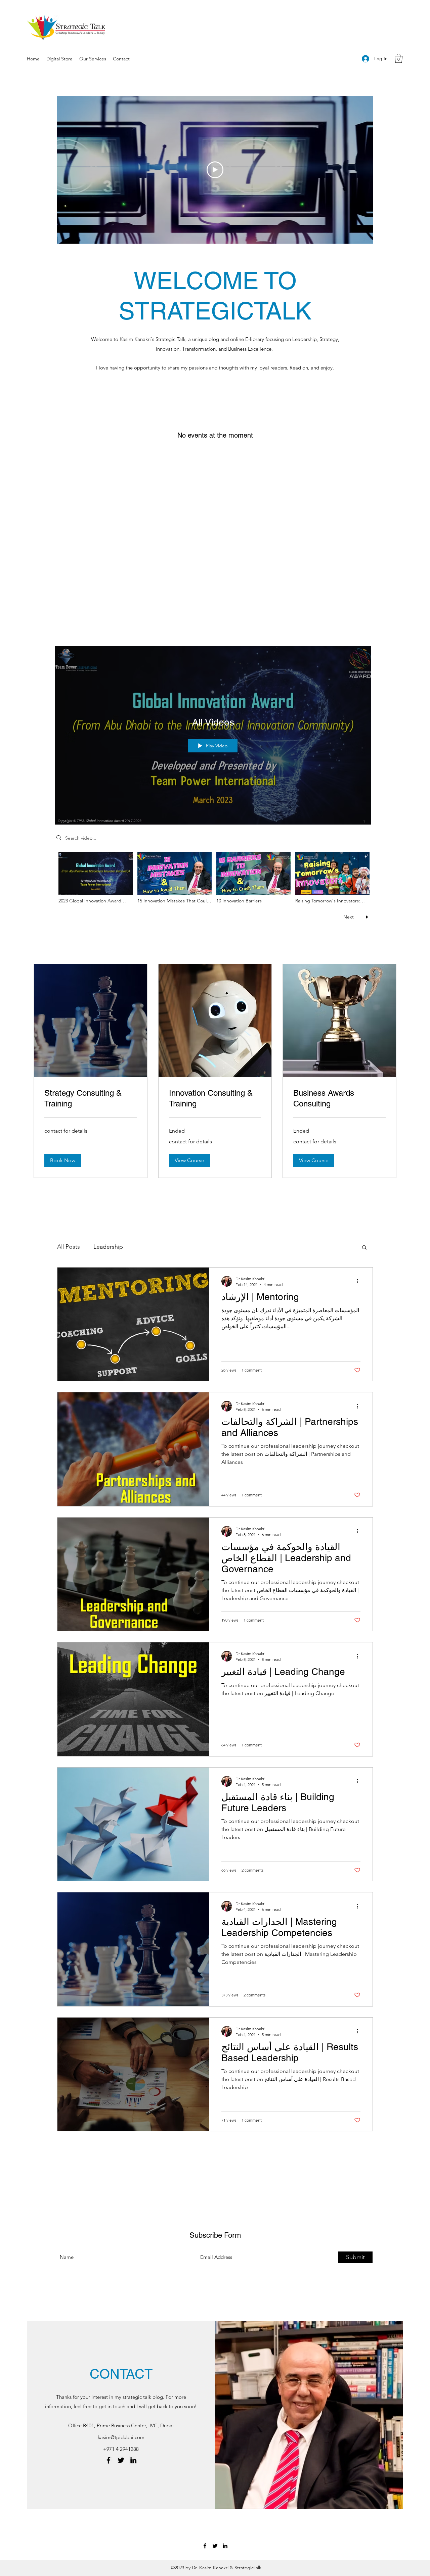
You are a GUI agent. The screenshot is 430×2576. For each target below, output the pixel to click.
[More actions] (359, 1281)
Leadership (108, 1247)
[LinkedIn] (133, 2460)
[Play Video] (96, 878)
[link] (91, 1098)
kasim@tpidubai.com (121, 2437)
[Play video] (215, 170)
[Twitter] (121, 2460)
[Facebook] (109, 2460)
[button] (399, 58)
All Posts (69, 1247)
